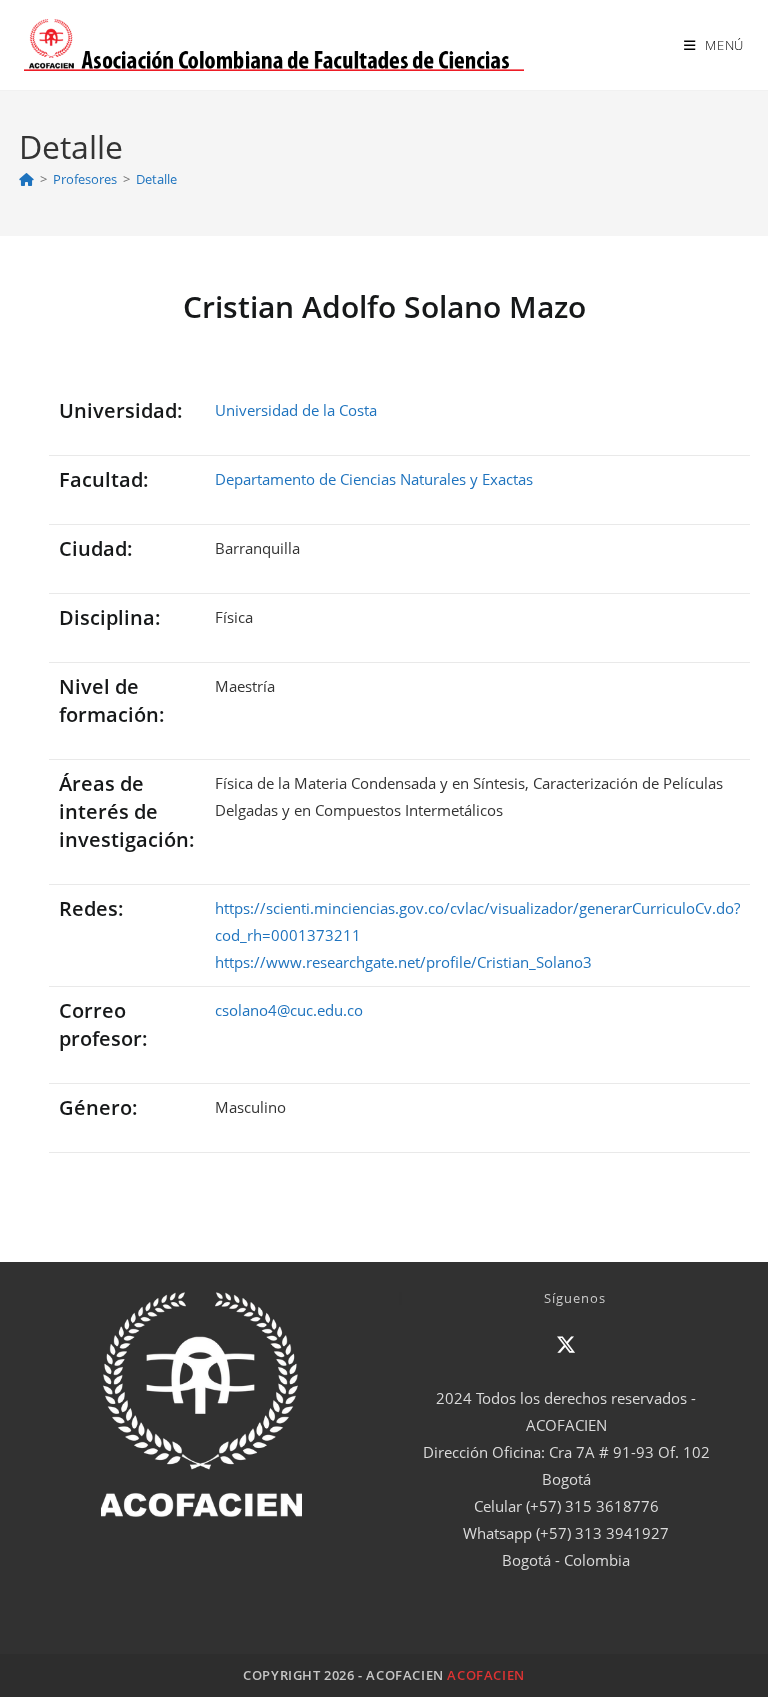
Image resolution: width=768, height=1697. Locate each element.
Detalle (156, 179)
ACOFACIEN (485, 1675)
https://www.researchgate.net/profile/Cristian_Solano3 (403, 962)
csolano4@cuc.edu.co (289, 1010)
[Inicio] (26, 179)
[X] (566, 1345)
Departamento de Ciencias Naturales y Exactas (374, 479)
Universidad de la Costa (296, 410)
